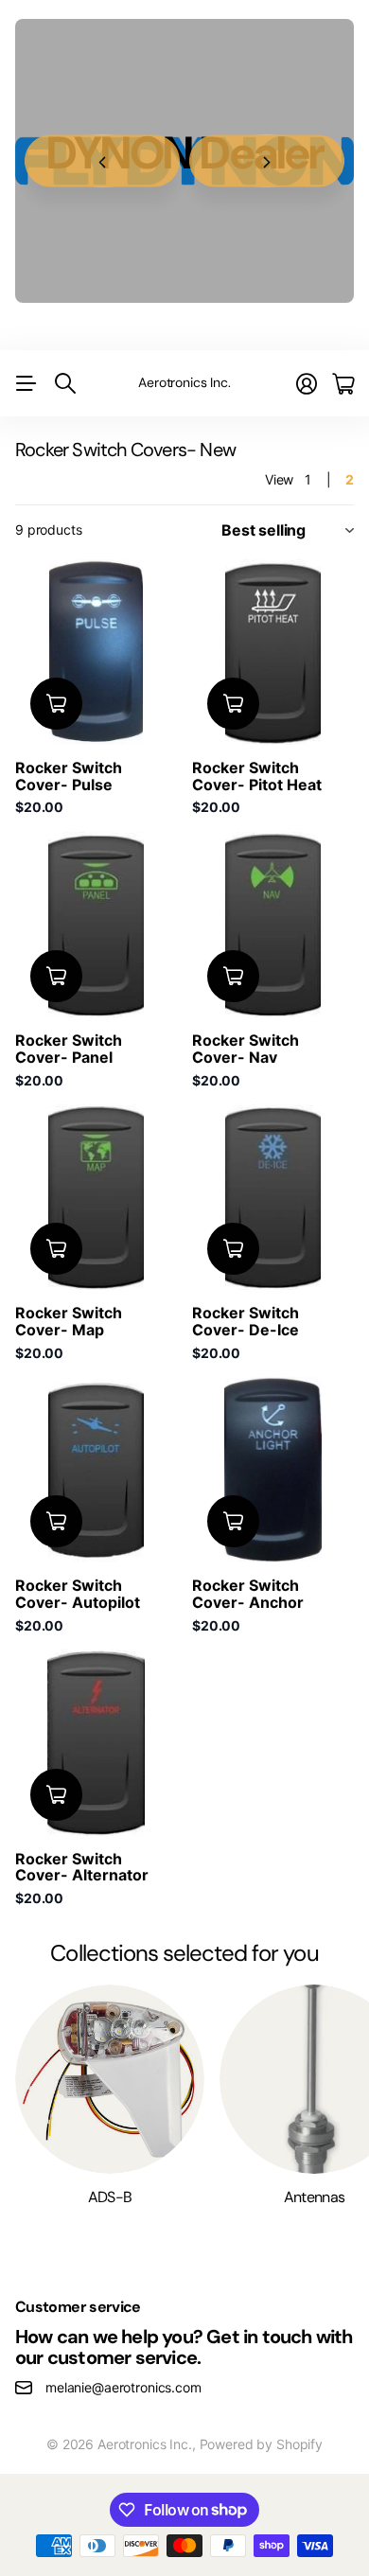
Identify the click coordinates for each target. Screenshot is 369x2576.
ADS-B (110, 2197)
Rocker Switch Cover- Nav (246, 1049)
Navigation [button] (26, 383)
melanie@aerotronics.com (123, 2387)
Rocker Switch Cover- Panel (69, 1049)
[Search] (65, 383)
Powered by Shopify (261, 2444)
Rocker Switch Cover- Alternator (82, 1867)
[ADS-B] (110, 2079)
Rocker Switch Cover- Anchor (248, 1594)
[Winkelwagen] (343, 384)
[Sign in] (307, 384)
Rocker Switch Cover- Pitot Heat (257, 776)
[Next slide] (267, 161)
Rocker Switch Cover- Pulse (69, 776)
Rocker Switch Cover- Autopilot (78, 1594)
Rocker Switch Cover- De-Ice (246, 1321)
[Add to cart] (56, 704)
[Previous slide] (102, 161)
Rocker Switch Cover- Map (69, 1321)
